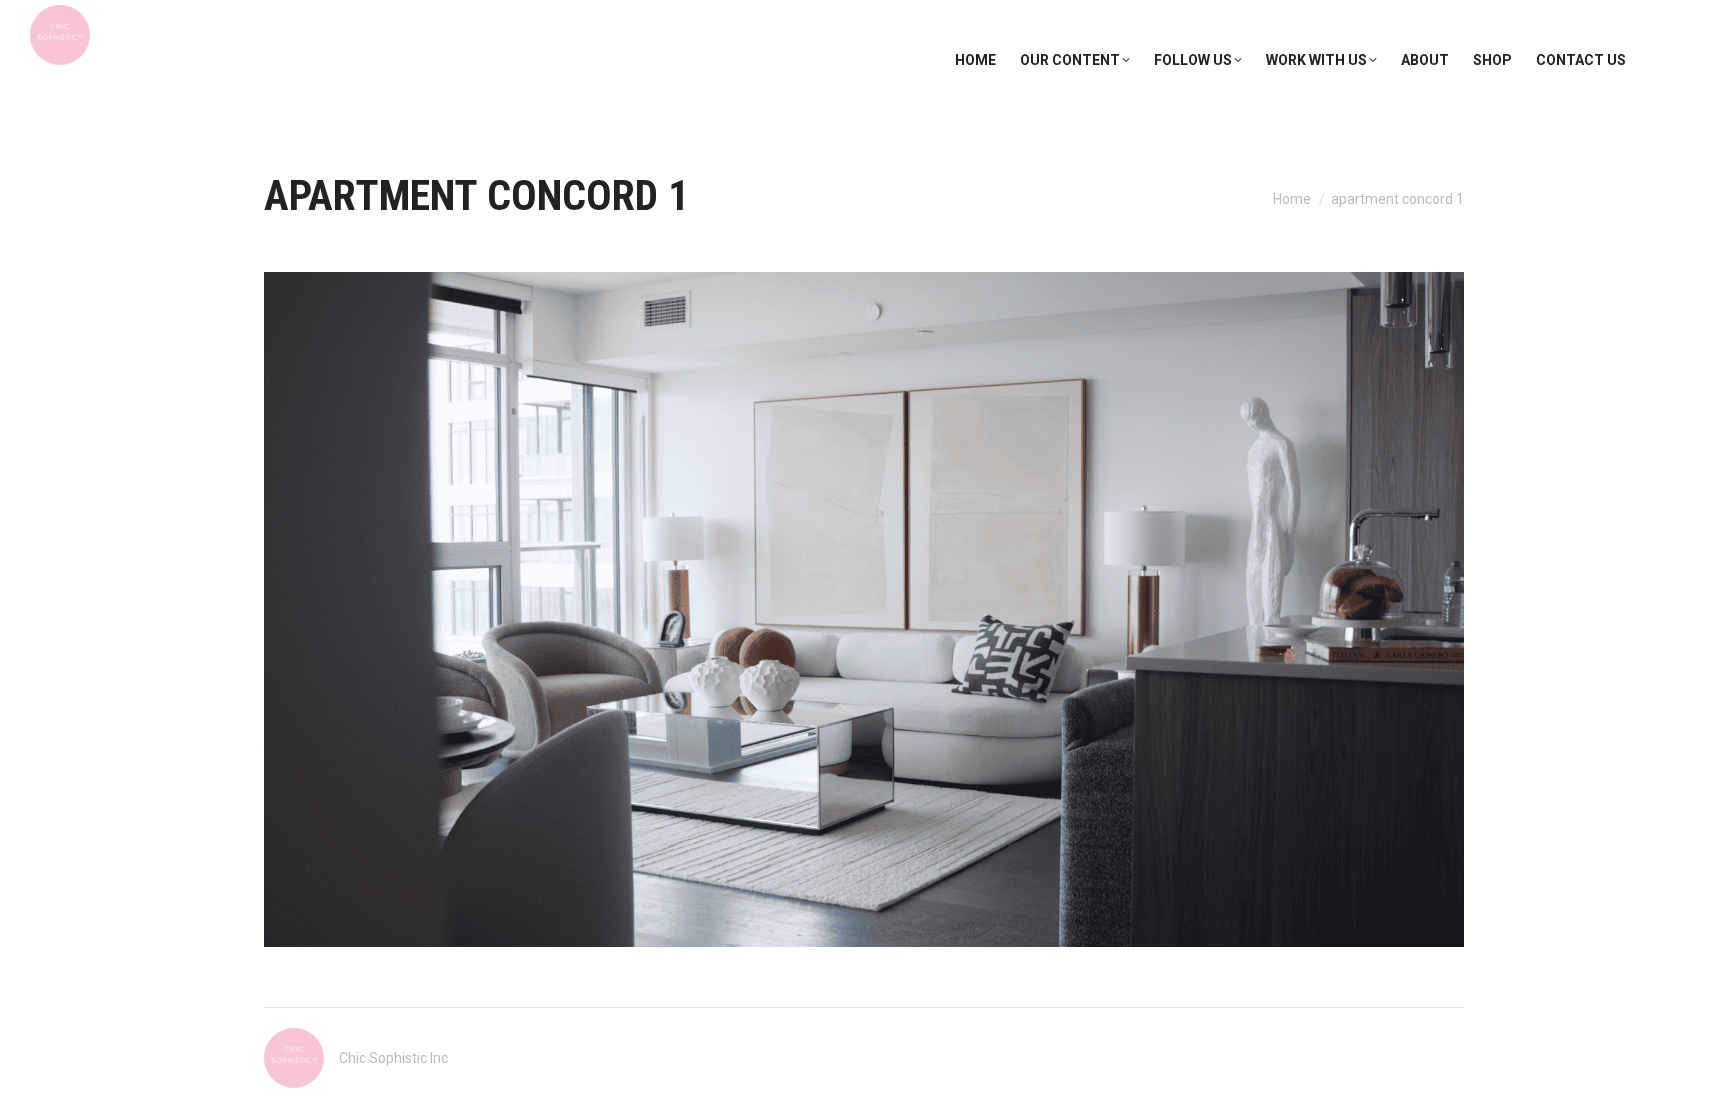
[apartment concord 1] (864, 609)
